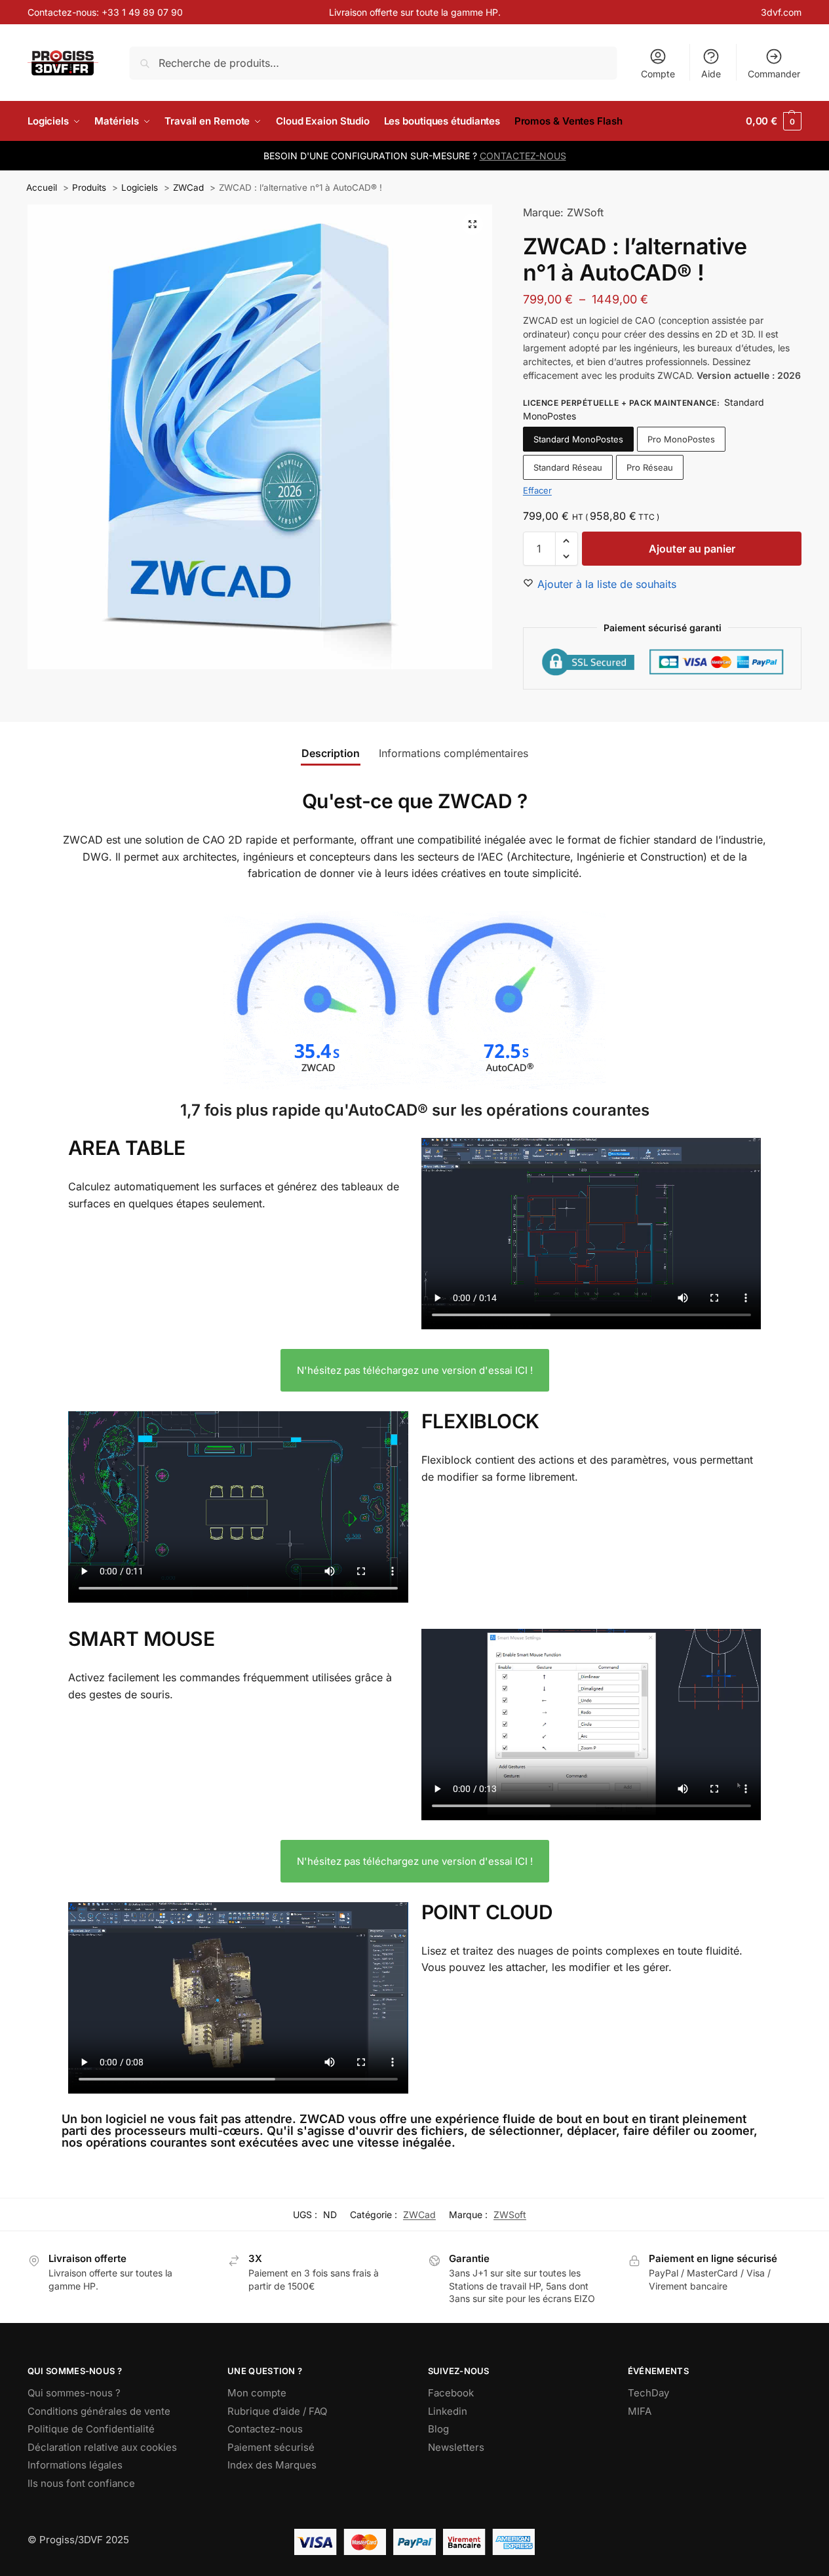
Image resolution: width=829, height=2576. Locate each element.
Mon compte (257, 2393)
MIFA (640, 2411)
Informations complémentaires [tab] (453, 753)
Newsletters (456, 2447)
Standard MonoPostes (578, 439)
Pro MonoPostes (681, 439)
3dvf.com (781, 12)
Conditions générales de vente (99, 2411)
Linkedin (448, 2411)
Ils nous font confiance (81, 2483)
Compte (658, 74)
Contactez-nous (265, 2429)
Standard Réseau (568, 467)
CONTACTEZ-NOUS (523, 156)
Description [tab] (331, 753)
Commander (774, 74)
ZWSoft (510, 2215)
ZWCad (419, 2215)
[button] (774, 121)
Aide (711, 74)
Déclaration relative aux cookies (102, 2447)
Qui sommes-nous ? (74, 2393)
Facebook (451, 2393)
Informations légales (75, 2465)
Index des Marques (272, 2465)
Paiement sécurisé (271, 2447)
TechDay (648, 2393)
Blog (438, 2429)
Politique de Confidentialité (91, 2429)
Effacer (537, 490)
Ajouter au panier (692, 549)
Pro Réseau (650, 467)
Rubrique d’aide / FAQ (277, 2411)
